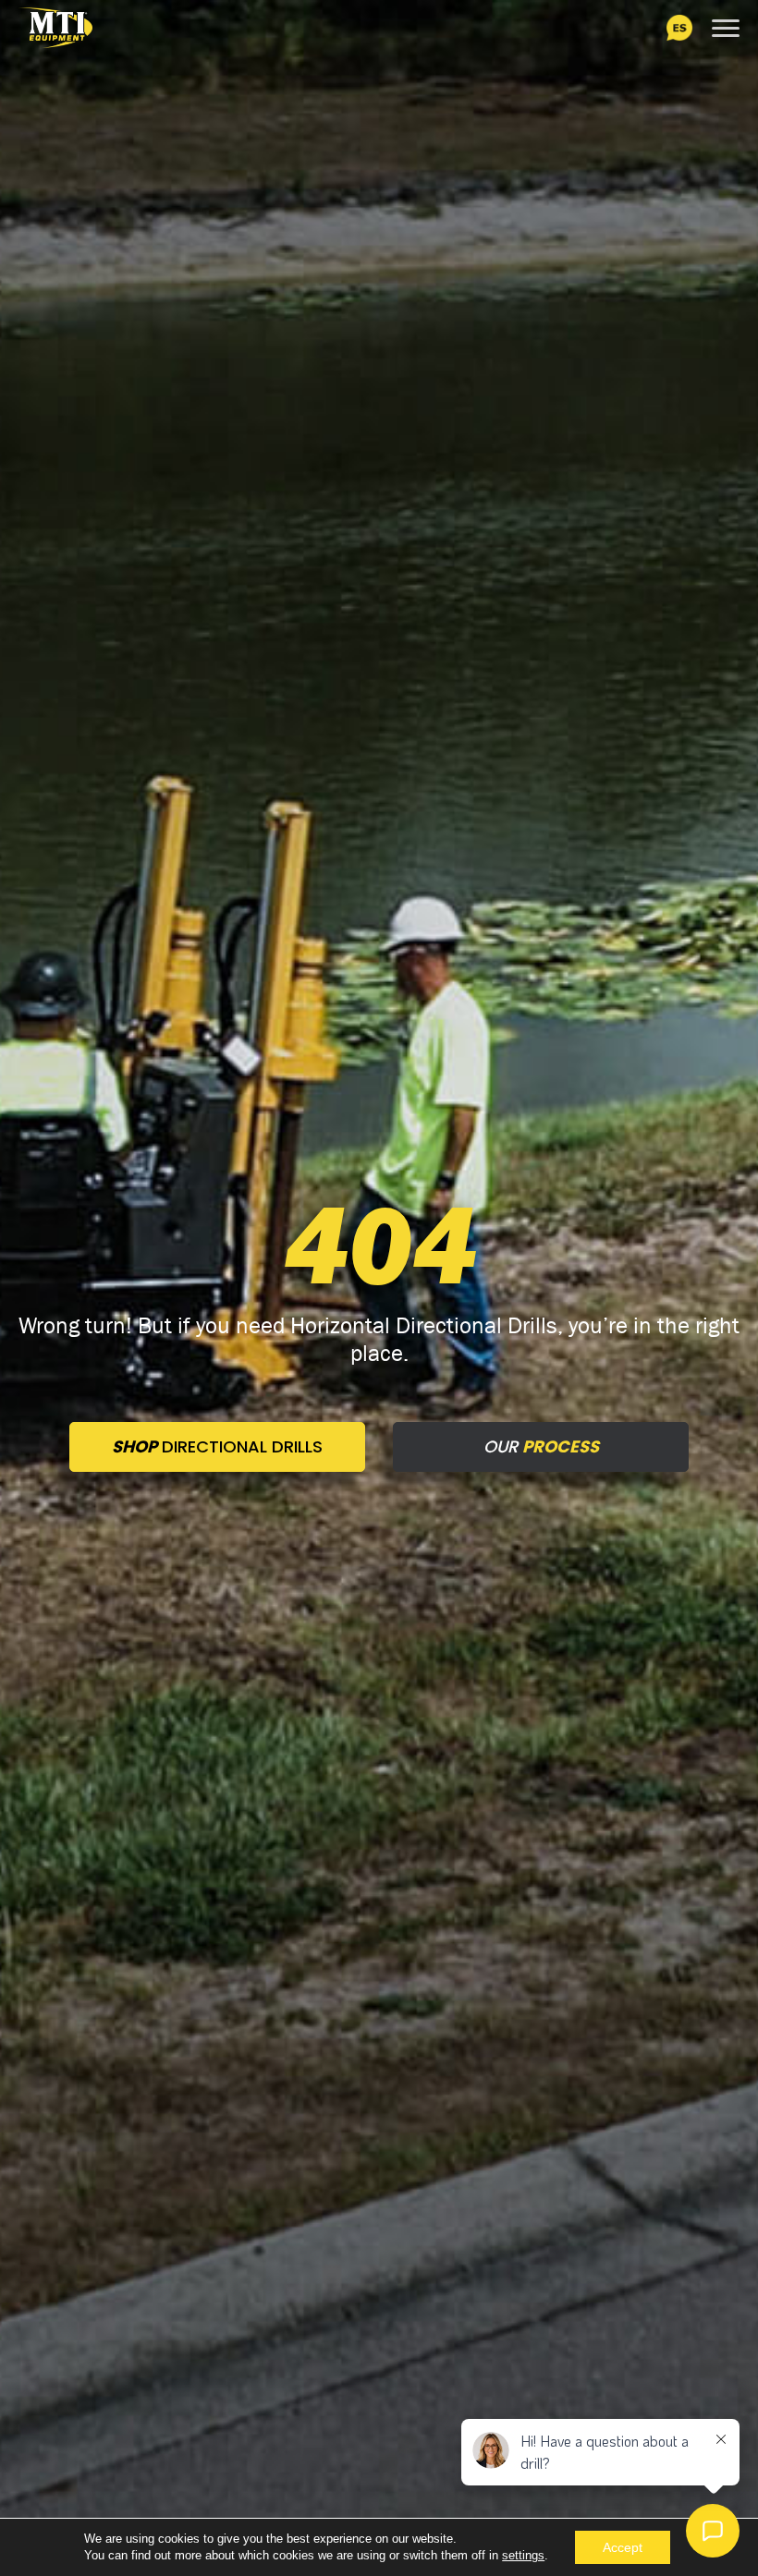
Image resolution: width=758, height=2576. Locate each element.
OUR (541, 1446)
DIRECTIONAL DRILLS (217, 1446)
